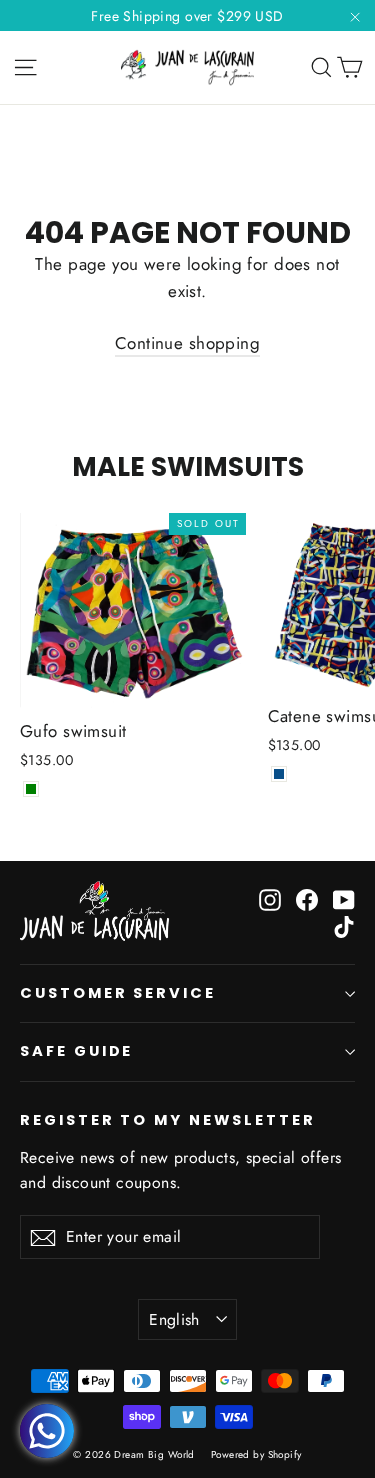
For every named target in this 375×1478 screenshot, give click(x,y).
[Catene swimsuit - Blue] (279, 774)
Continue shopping (187, 343)
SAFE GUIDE (76, 1051)
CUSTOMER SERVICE (118, 993)
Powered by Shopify (256, 1454)
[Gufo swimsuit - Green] (31, 789)
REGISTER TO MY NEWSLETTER (168, 1120)
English (174, 1319)
